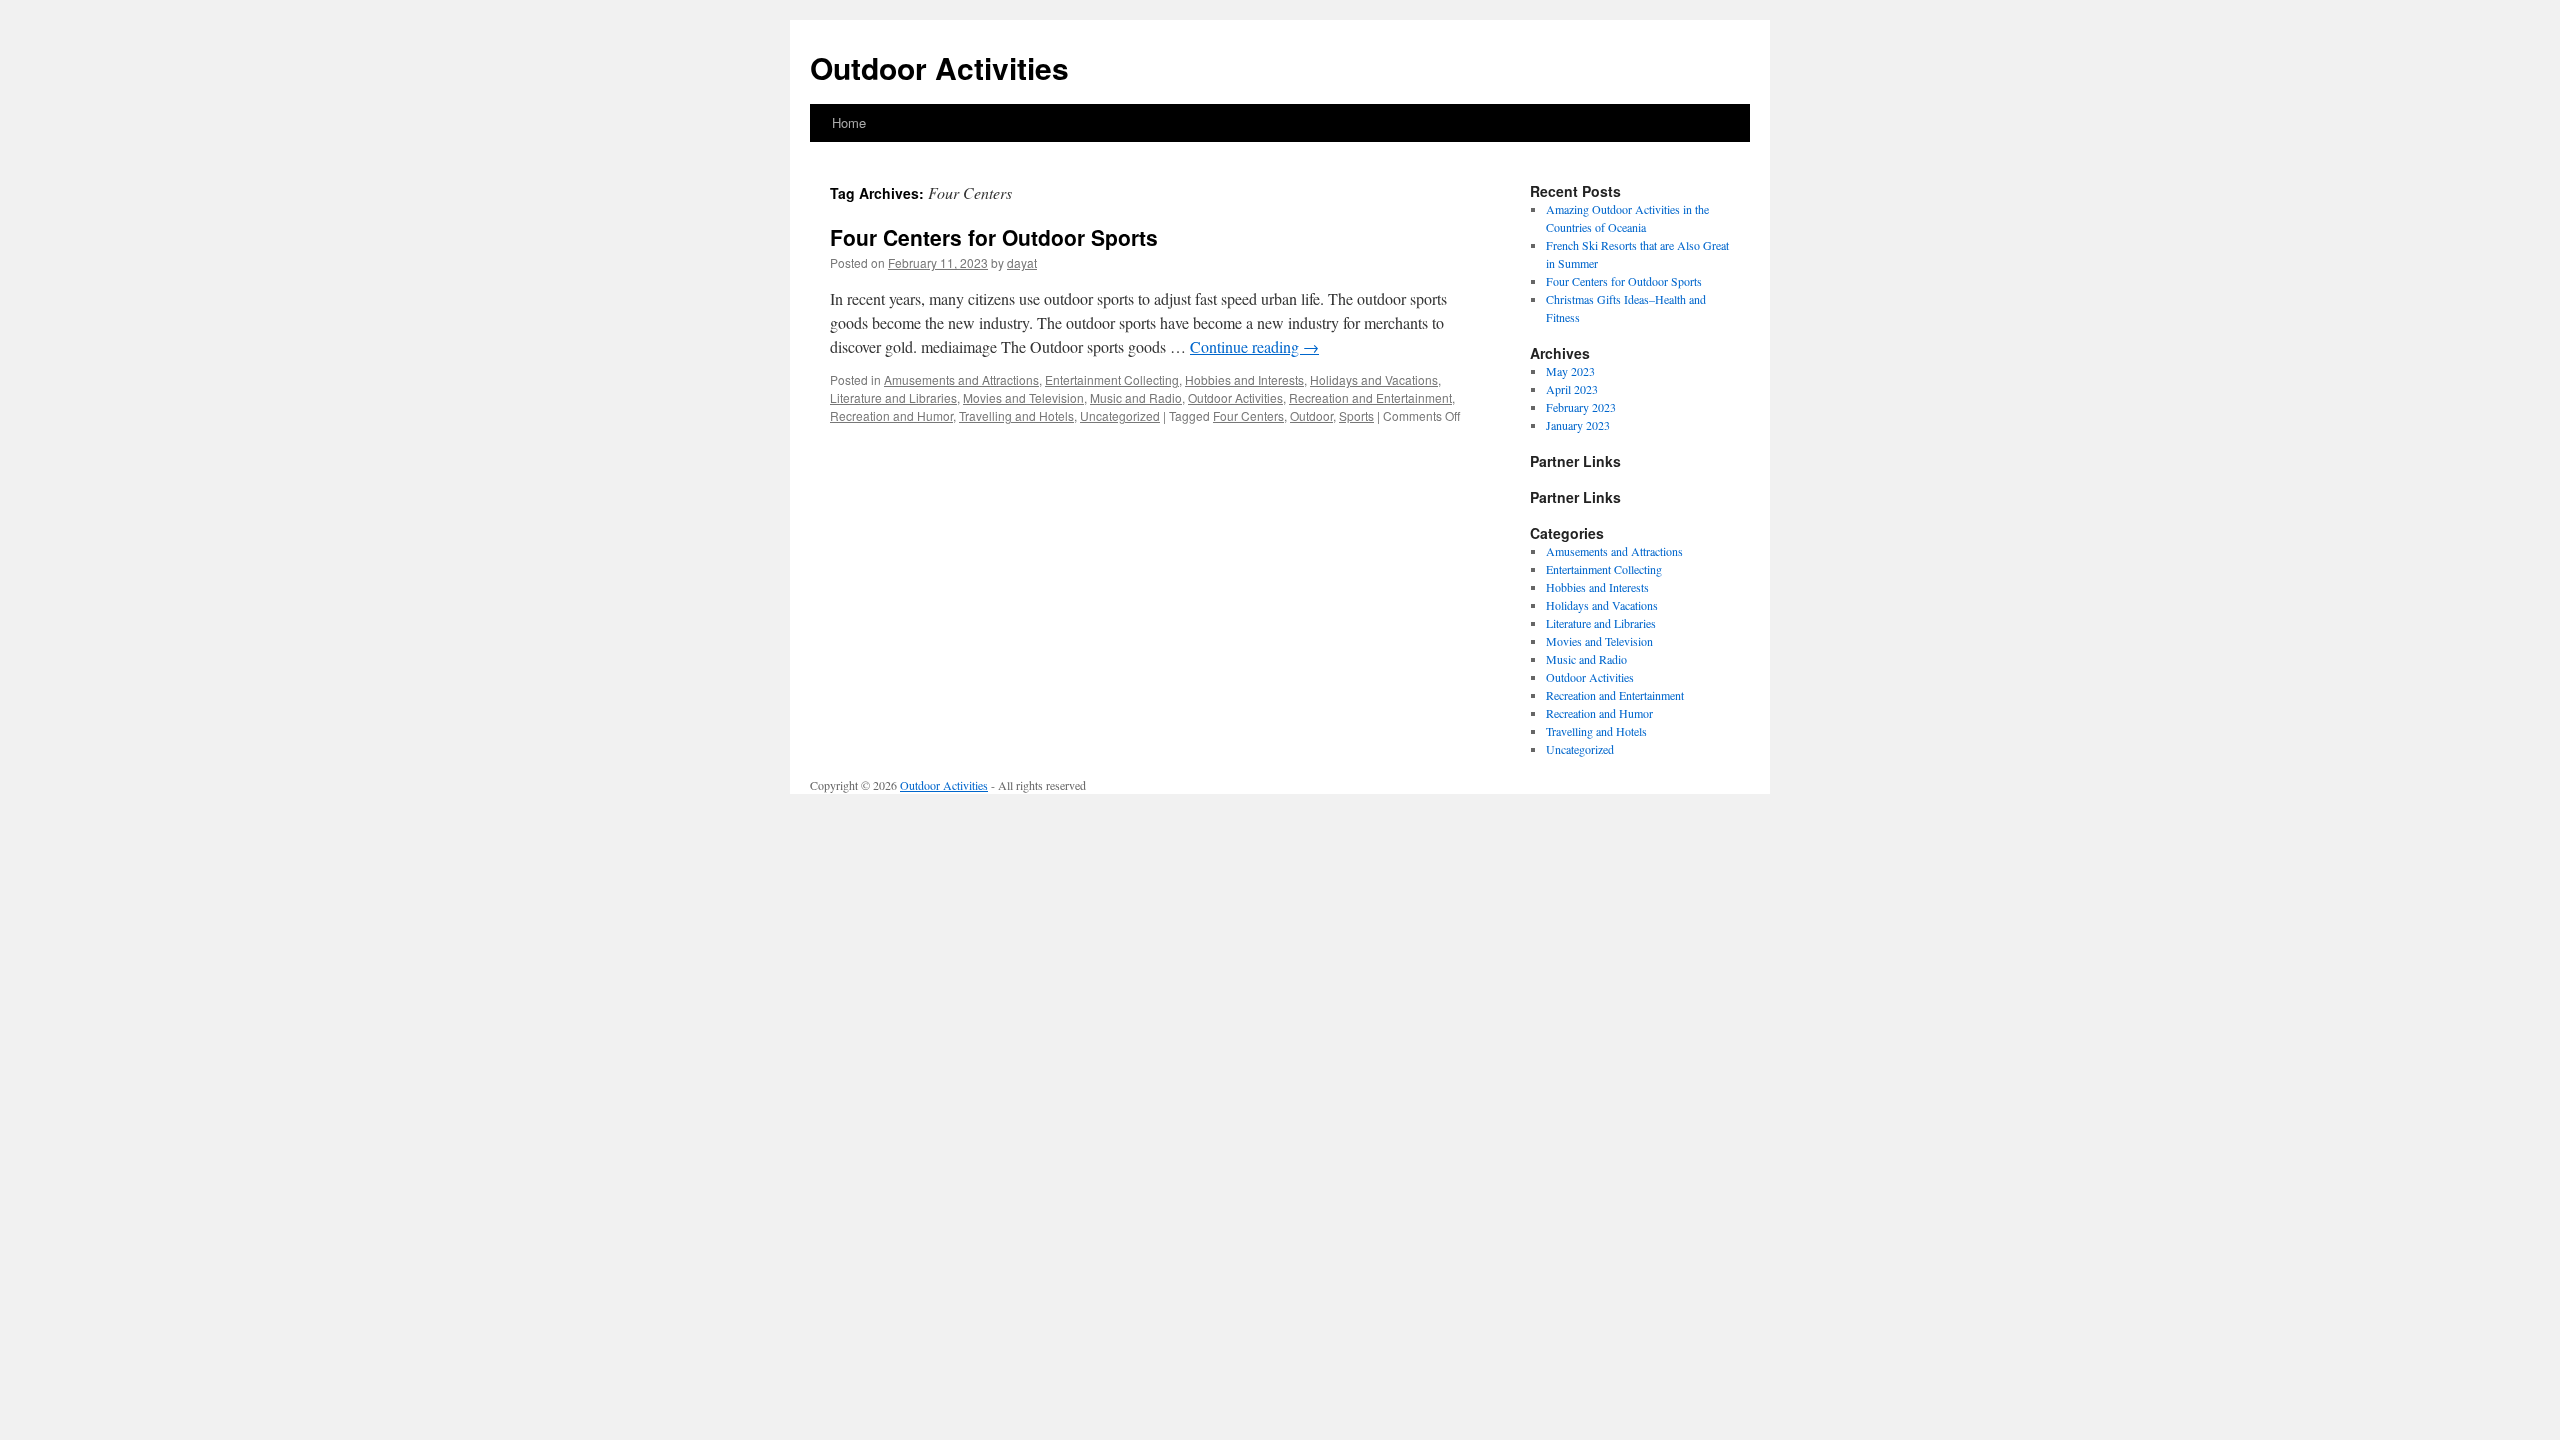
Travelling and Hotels (1016, 415)
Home (849, 122)
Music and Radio (1136, 397)
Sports (1356, 415)
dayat (1022, 262)
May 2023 (1570, 371)
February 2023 (1581, 407)
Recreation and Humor (891, 415)
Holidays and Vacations (1374, 379)
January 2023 (1578, 425)
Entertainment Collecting (1112, 379)
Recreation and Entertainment (1370, 397)
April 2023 (1572, 389)
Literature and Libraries (893, 397)
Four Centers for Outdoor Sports (994, 237)
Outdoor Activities (939, 67)
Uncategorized (1120, 415)
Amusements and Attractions (961, 379)
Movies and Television (1023, 397)
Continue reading (1254, 346)
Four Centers (1248, 415)
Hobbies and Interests (1244, 379)
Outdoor (1311, 415)
